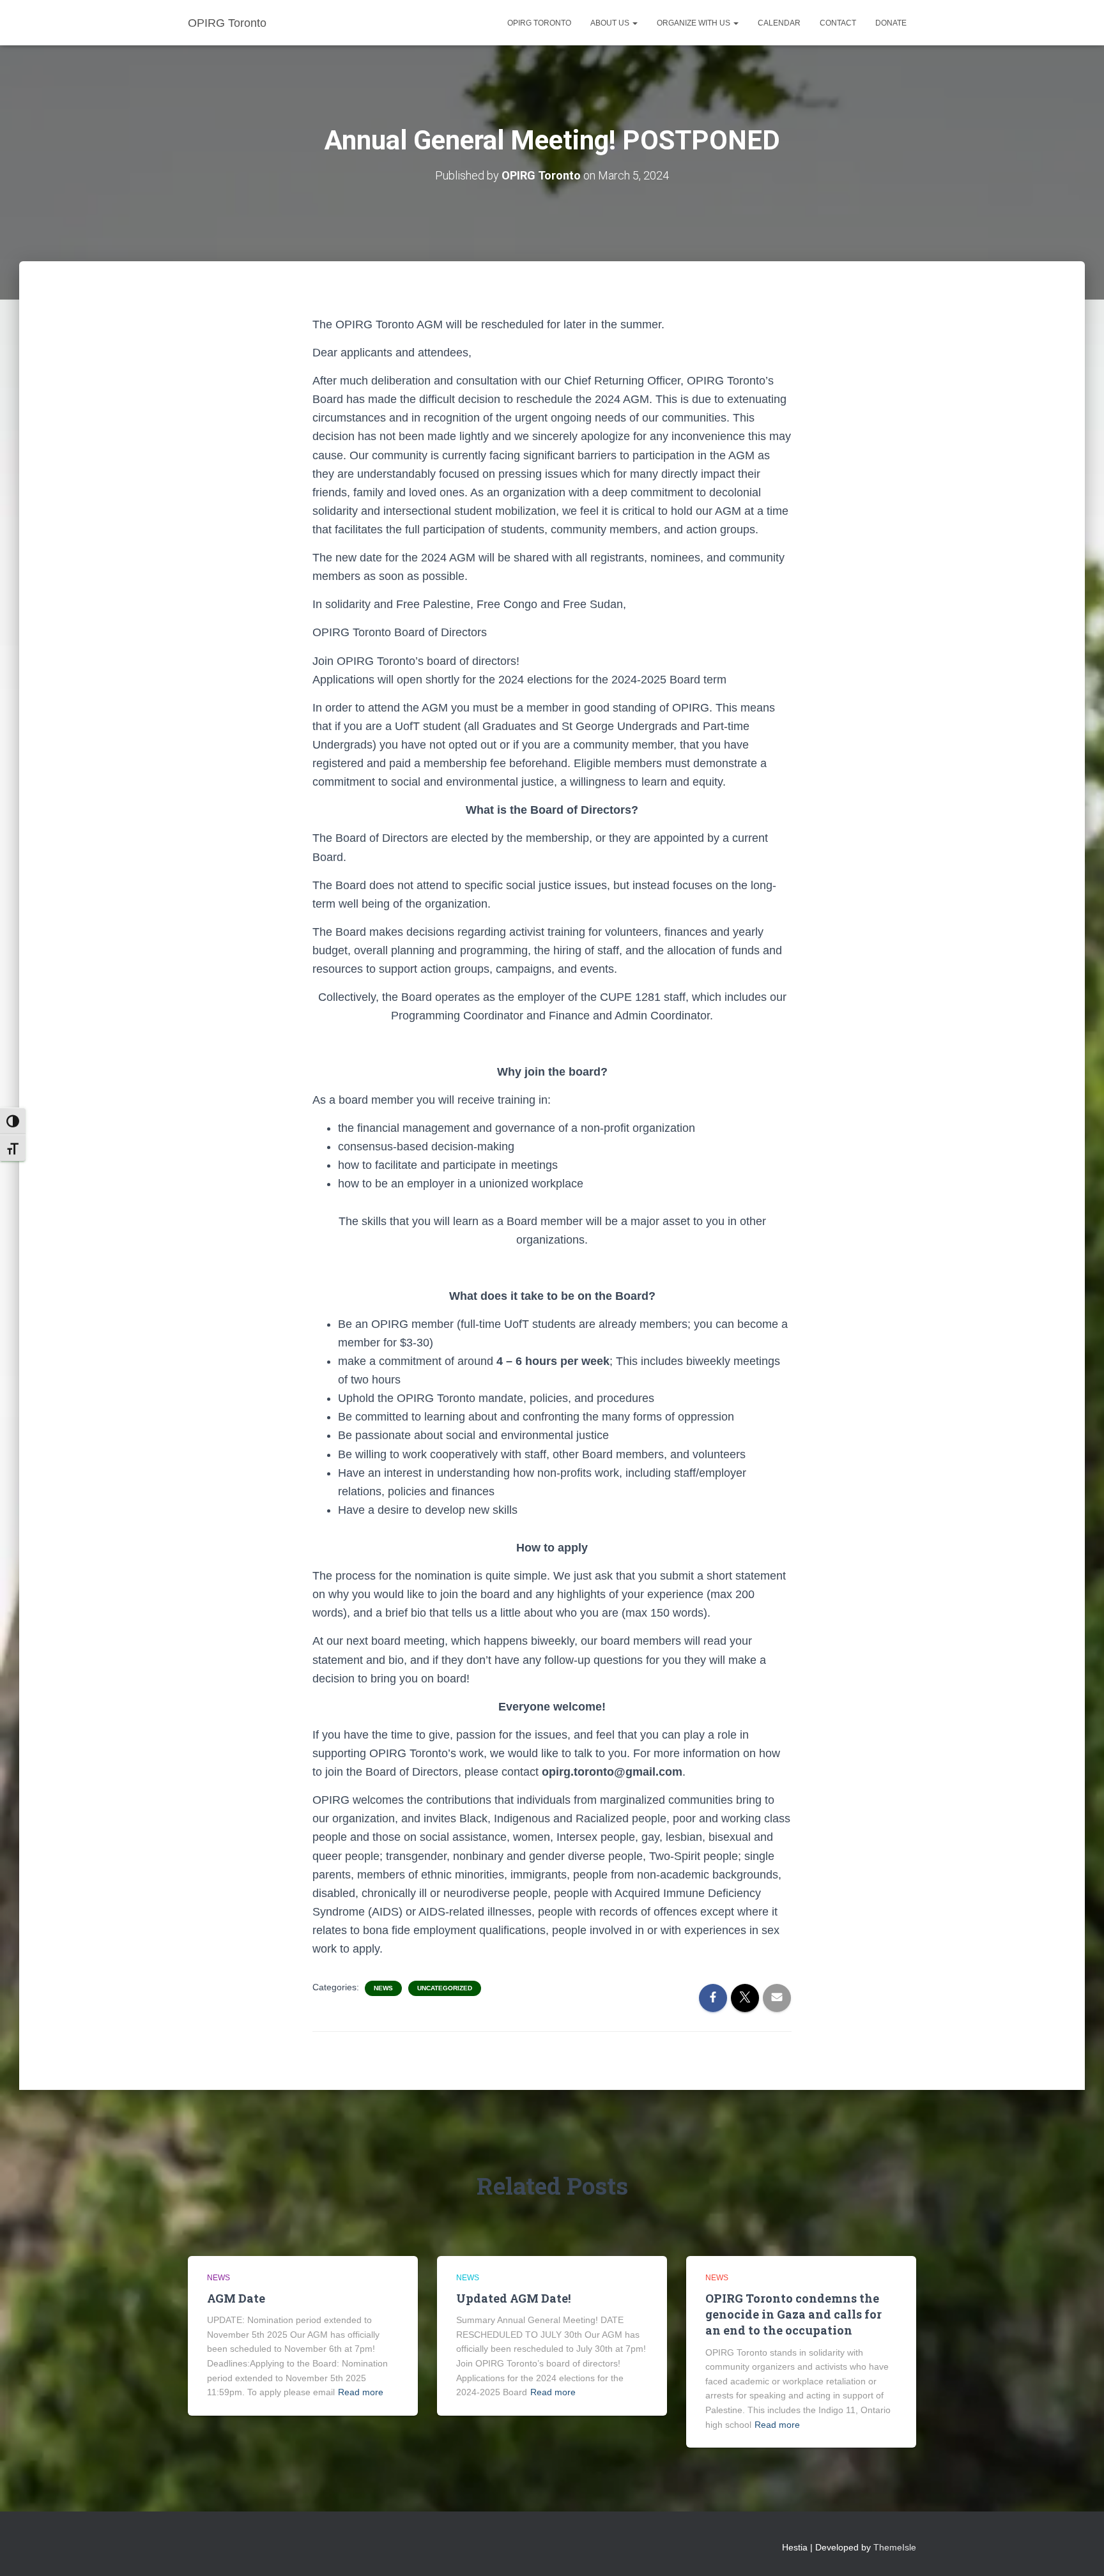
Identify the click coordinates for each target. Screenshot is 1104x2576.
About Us (611, 23)
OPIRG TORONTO (539, 23)
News (383, 1988)
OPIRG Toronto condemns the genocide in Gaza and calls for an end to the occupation (793, 2314)
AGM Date (236, 2298)
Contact (838, 23)
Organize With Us (694, 23)
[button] (634, 23)
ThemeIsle (895, 2547)
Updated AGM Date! (513, 2298)
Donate (891, 23)
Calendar (779, 23)
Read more (361, 2392)
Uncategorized (445, 1988)
